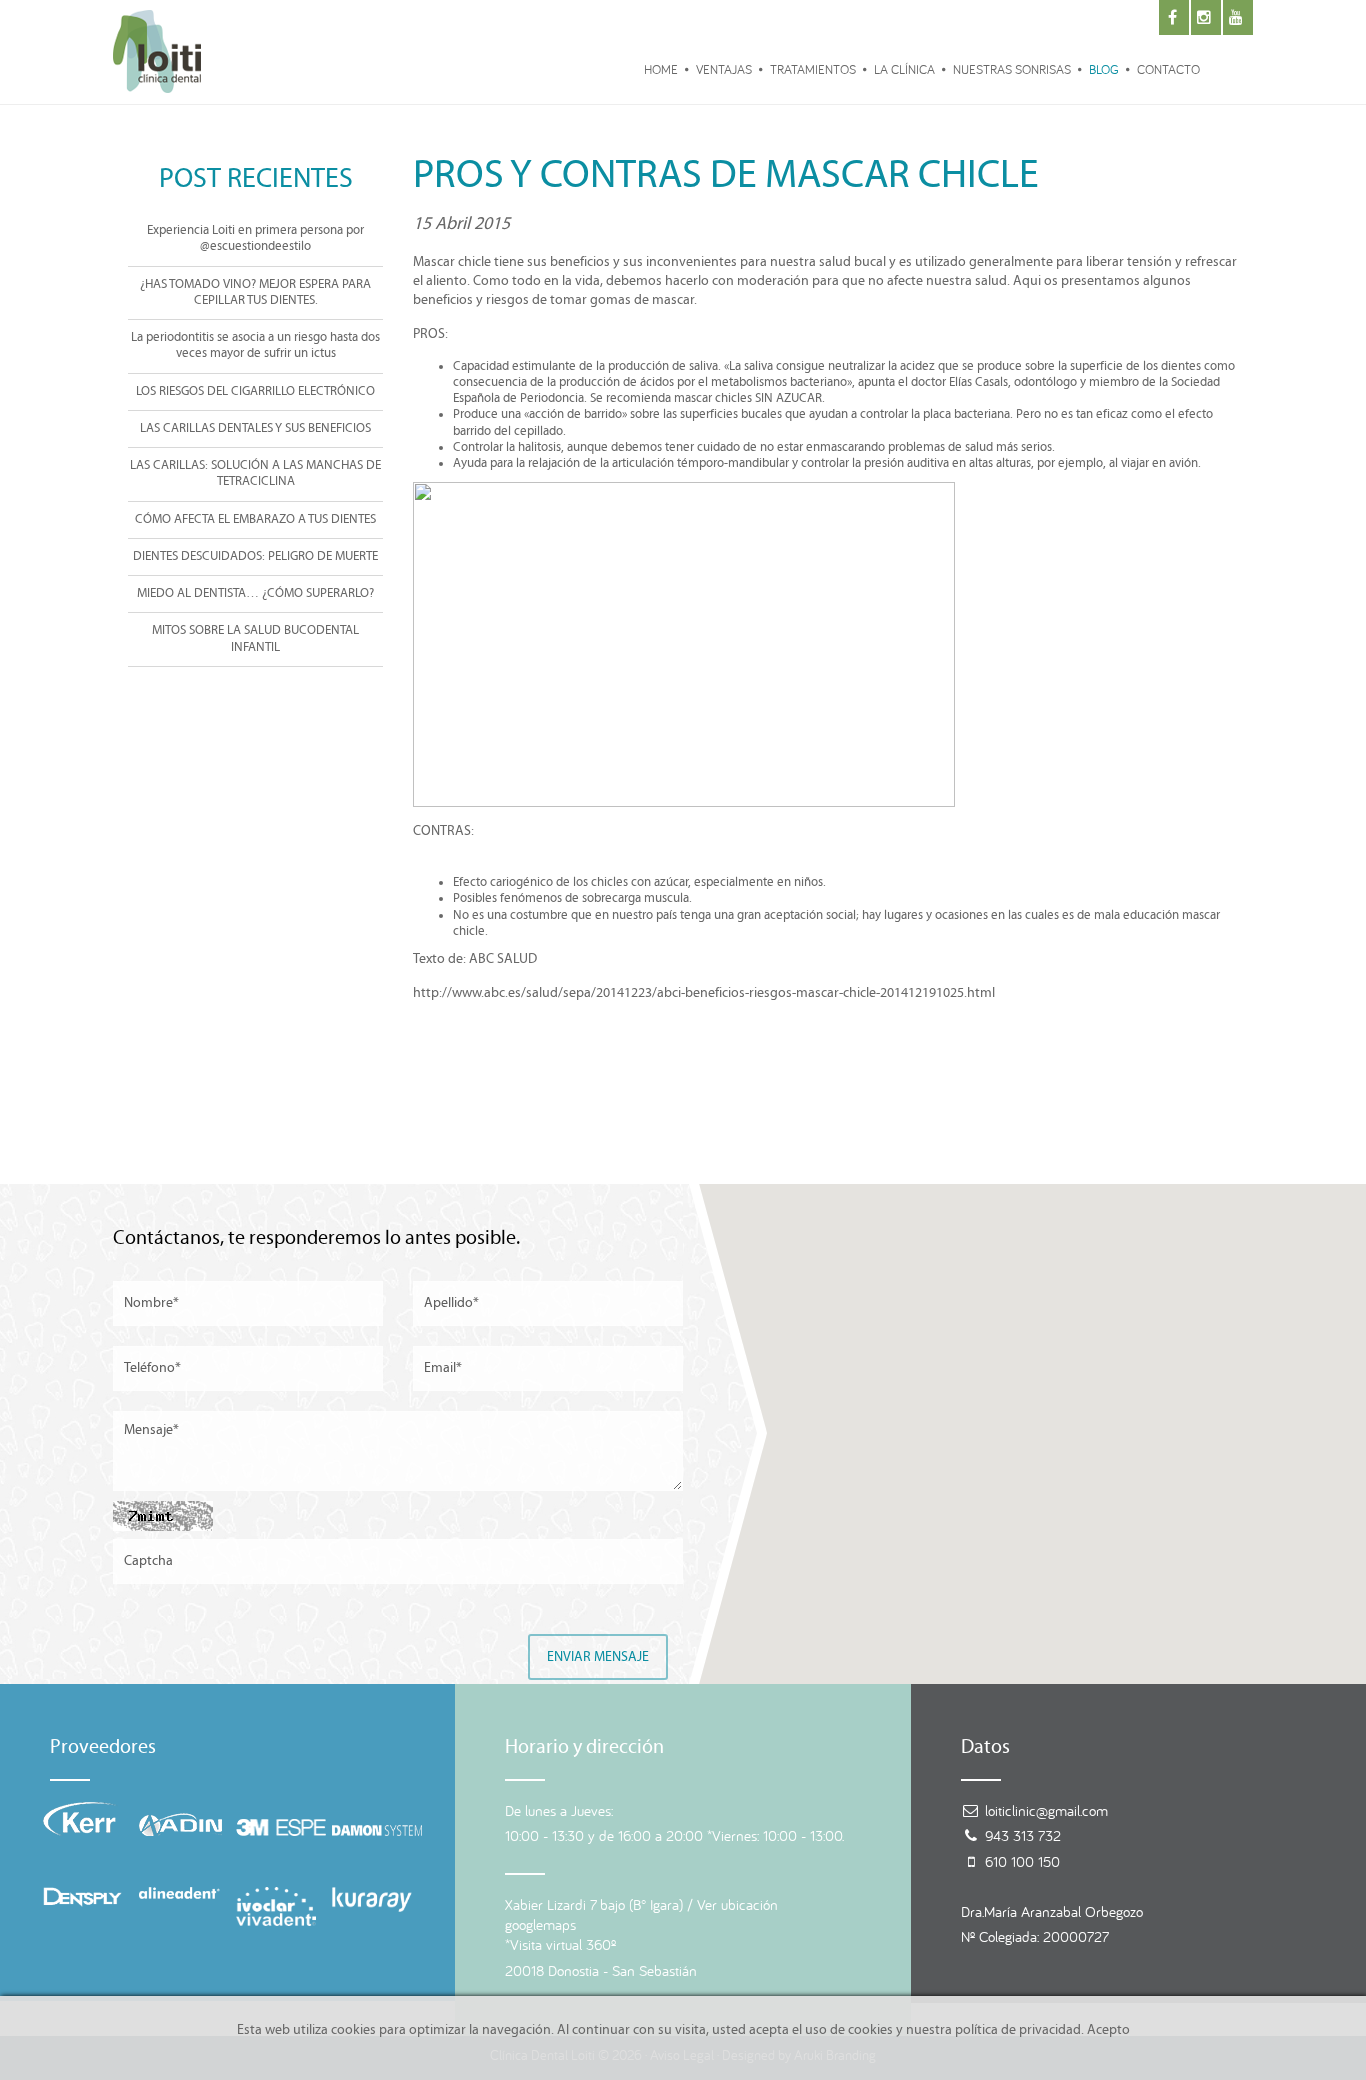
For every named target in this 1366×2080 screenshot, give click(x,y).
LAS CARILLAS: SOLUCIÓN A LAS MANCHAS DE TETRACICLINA (255, 473)
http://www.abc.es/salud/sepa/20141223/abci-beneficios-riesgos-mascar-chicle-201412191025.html (704, 993)
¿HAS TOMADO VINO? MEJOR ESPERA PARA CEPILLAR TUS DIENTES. (255, 292)
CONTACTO (1168, 69)
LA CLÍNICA (904, 69)
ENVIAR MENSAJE (598, 1657)
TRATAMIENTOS (813, 69)
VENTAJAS (724, 69)
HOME (661, 69)
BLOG (1104, 69)
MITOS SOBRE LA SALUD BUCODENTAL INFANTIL (255, 638)
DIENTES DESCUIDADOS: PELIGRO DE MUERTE (255, 556)
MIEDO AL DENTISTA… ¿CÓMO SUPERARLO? (255, 593)
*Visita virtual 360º (560, 1944)
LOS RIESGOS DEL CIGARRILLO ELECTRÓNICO (255, 391)
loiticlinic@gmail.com (1046, 1810)
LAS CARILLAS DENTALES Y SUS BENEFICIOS (255, 428)
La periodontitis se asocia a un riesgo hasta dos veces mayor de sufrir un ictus (255, 345)
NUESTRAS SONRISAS (1012, 69)
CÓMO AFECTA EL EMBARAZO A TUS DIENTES (255, 519)
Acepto (1108, 2030)
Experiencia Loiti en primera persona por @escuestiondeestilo (255, 238)
